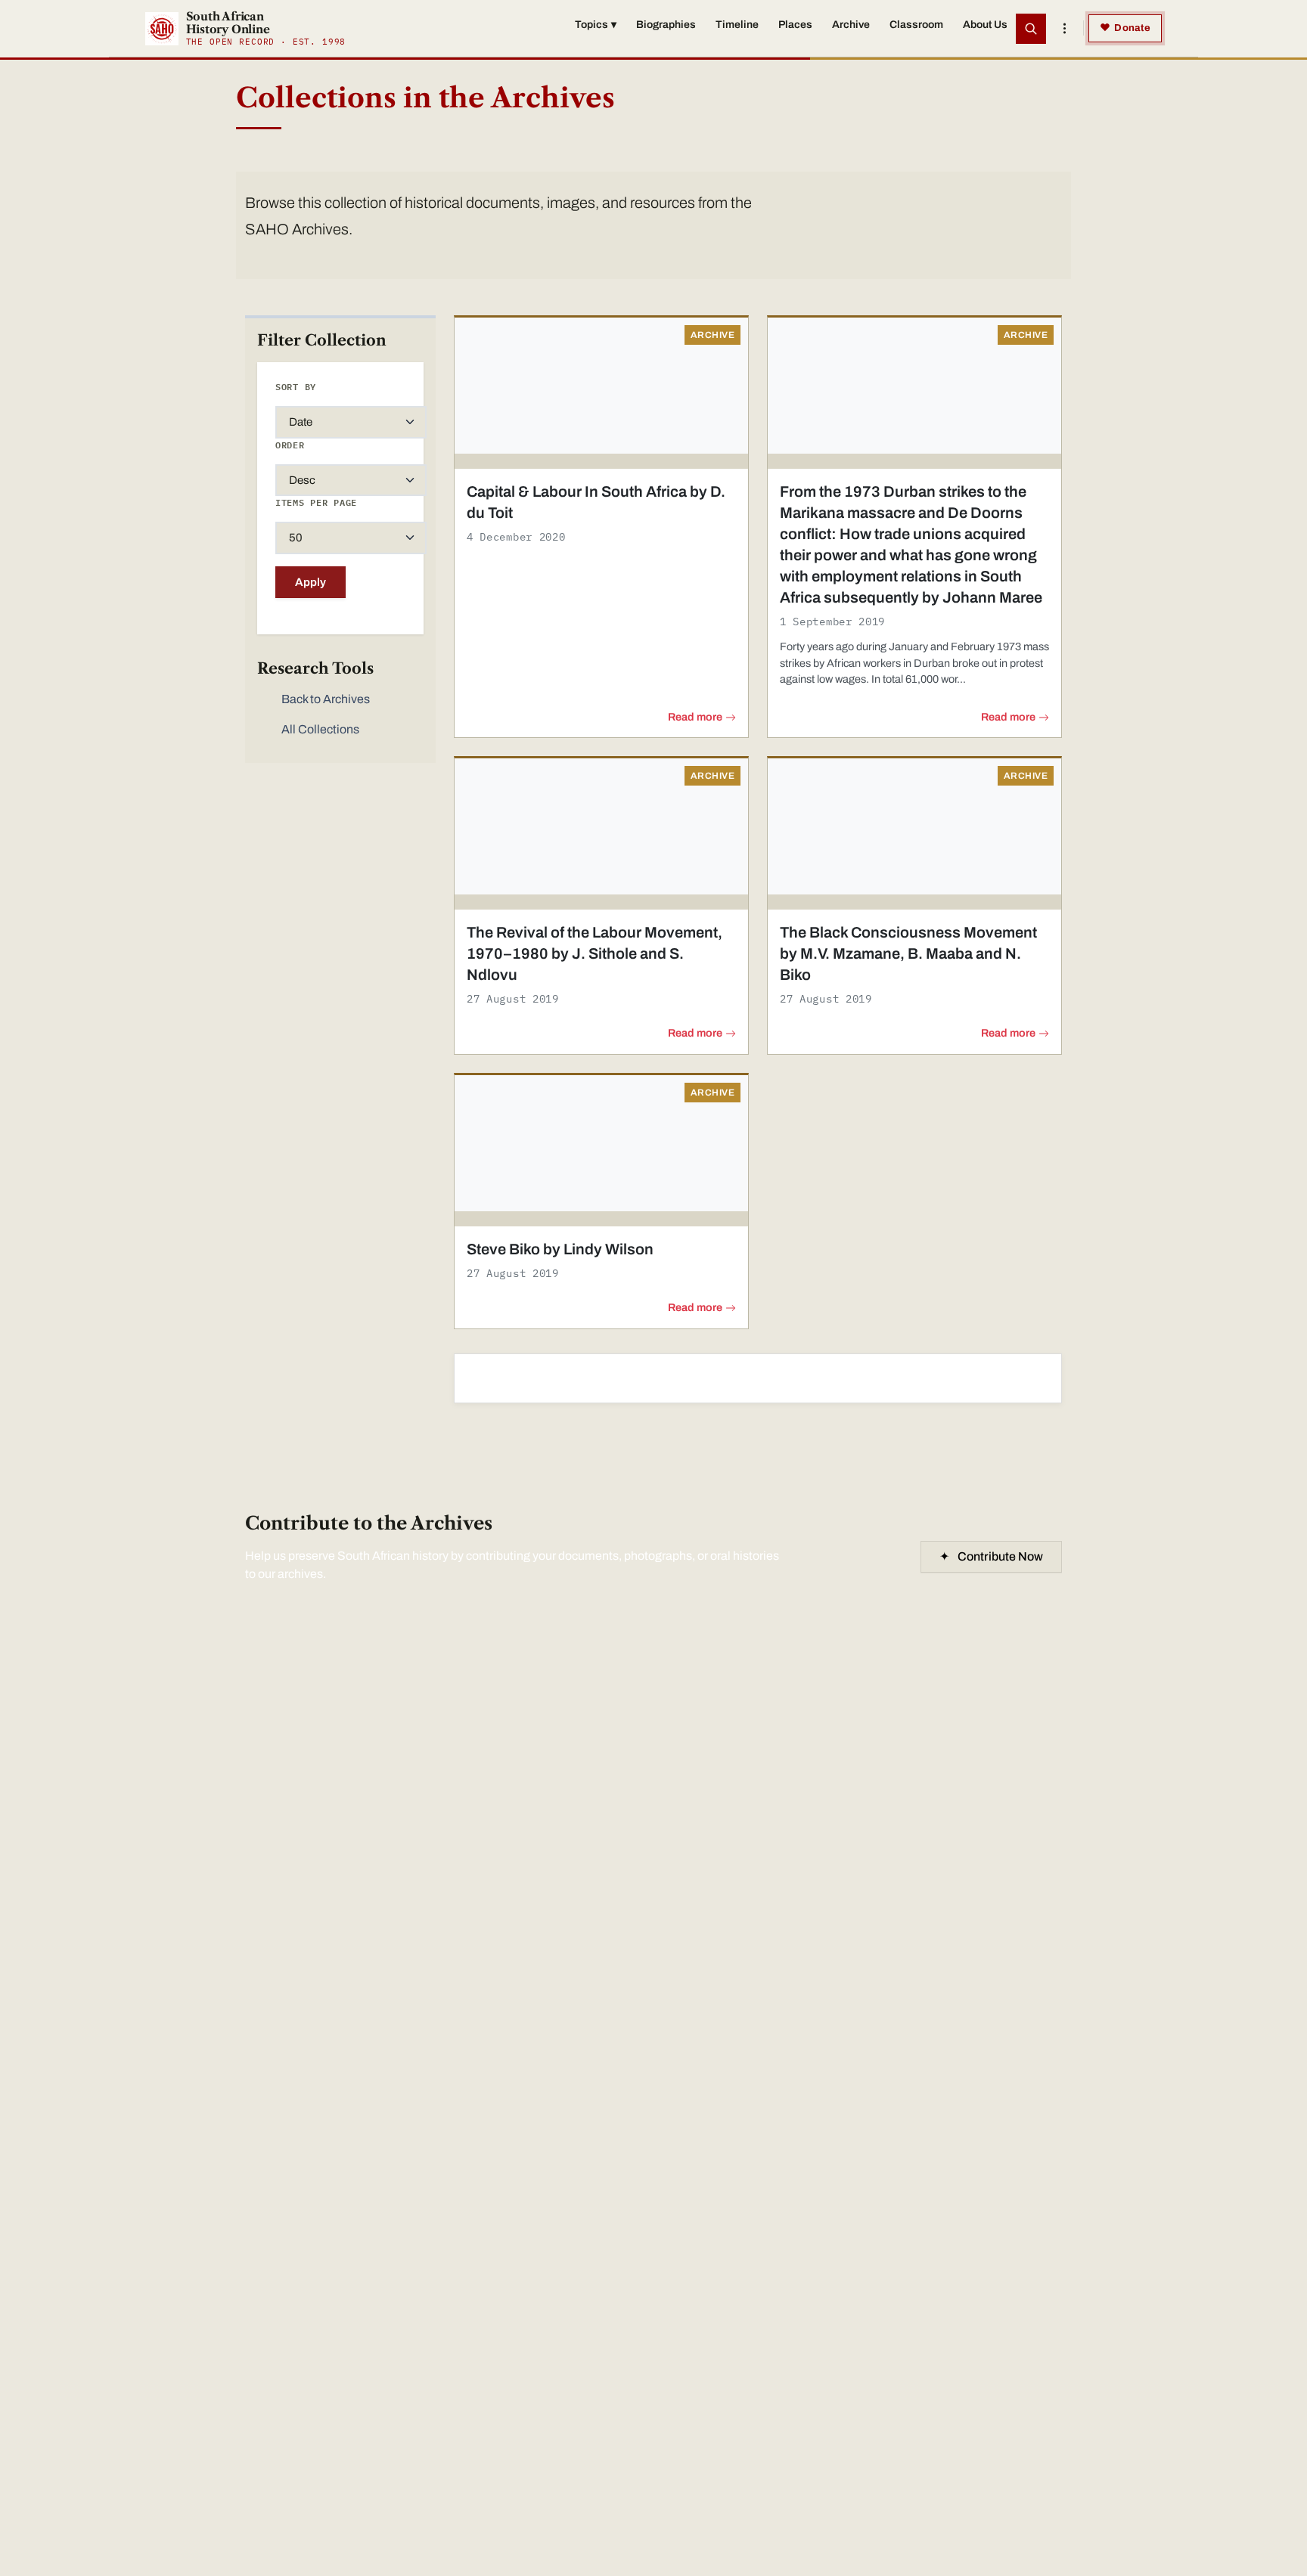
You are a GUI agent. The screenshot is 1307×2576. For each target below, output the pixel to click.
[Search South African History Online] (1031, 29)
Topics (596, 25)
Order (290, 445)
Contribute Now (991, 1556)
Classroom (916, 25)
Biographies (666, 25)
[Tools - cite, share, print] (1064, 29)
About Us (985, 25)
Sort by (296, 387)
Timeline (737, 25)
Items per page (316, 502)
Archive (851, 25)
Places (795, 25)
